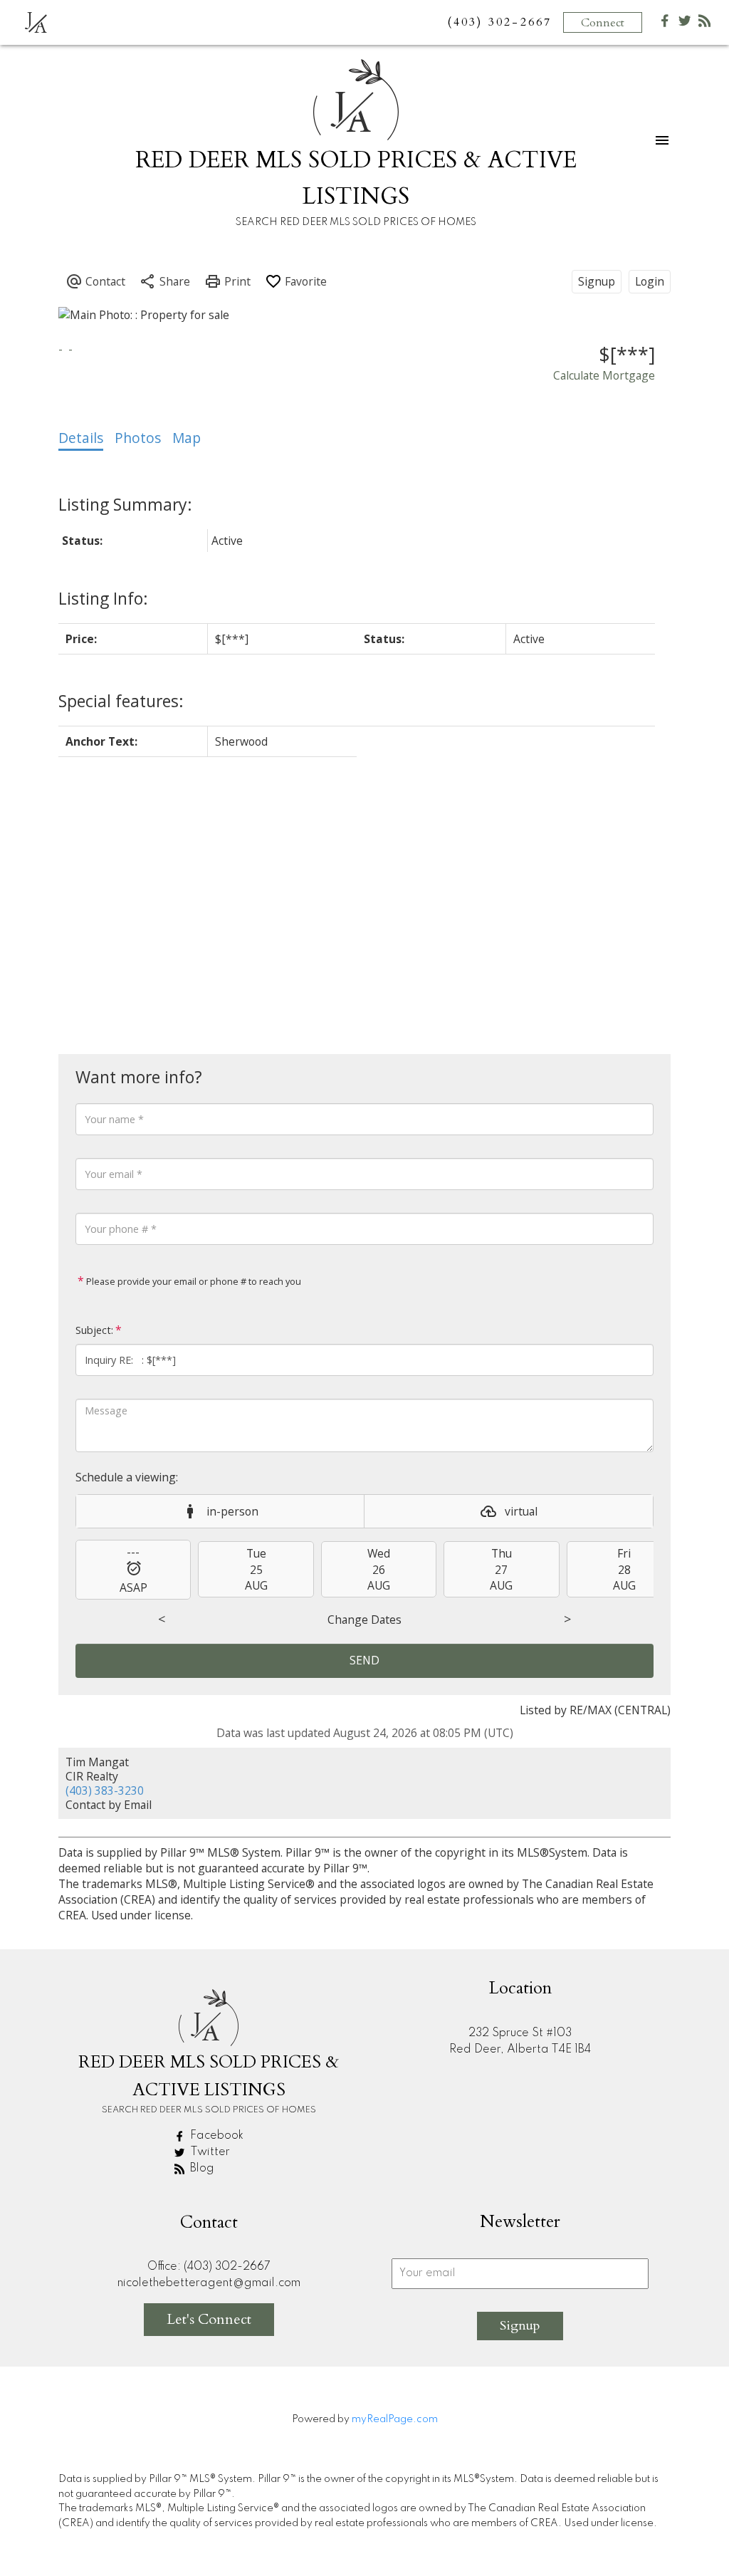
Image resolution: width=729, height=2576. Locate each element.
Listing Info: (103, 598)
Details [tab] (81, 438)
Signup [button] (597, 281)
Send (364, 1660)
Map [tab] (187, 438)
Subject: (94, 1330)
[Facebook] (665, 24)
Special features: (121, 701)
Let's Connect (209, 2319)
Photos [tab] (138, 438)
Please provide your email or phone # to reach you (193, 1281)
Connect (603, 23)
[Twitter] (685, 24)
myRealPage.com (395, 2419)
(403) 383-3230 (105, 1790)
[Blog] (705, 24)
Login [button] (650, 281)
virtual (521, 1511)
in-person (232, 1511)
